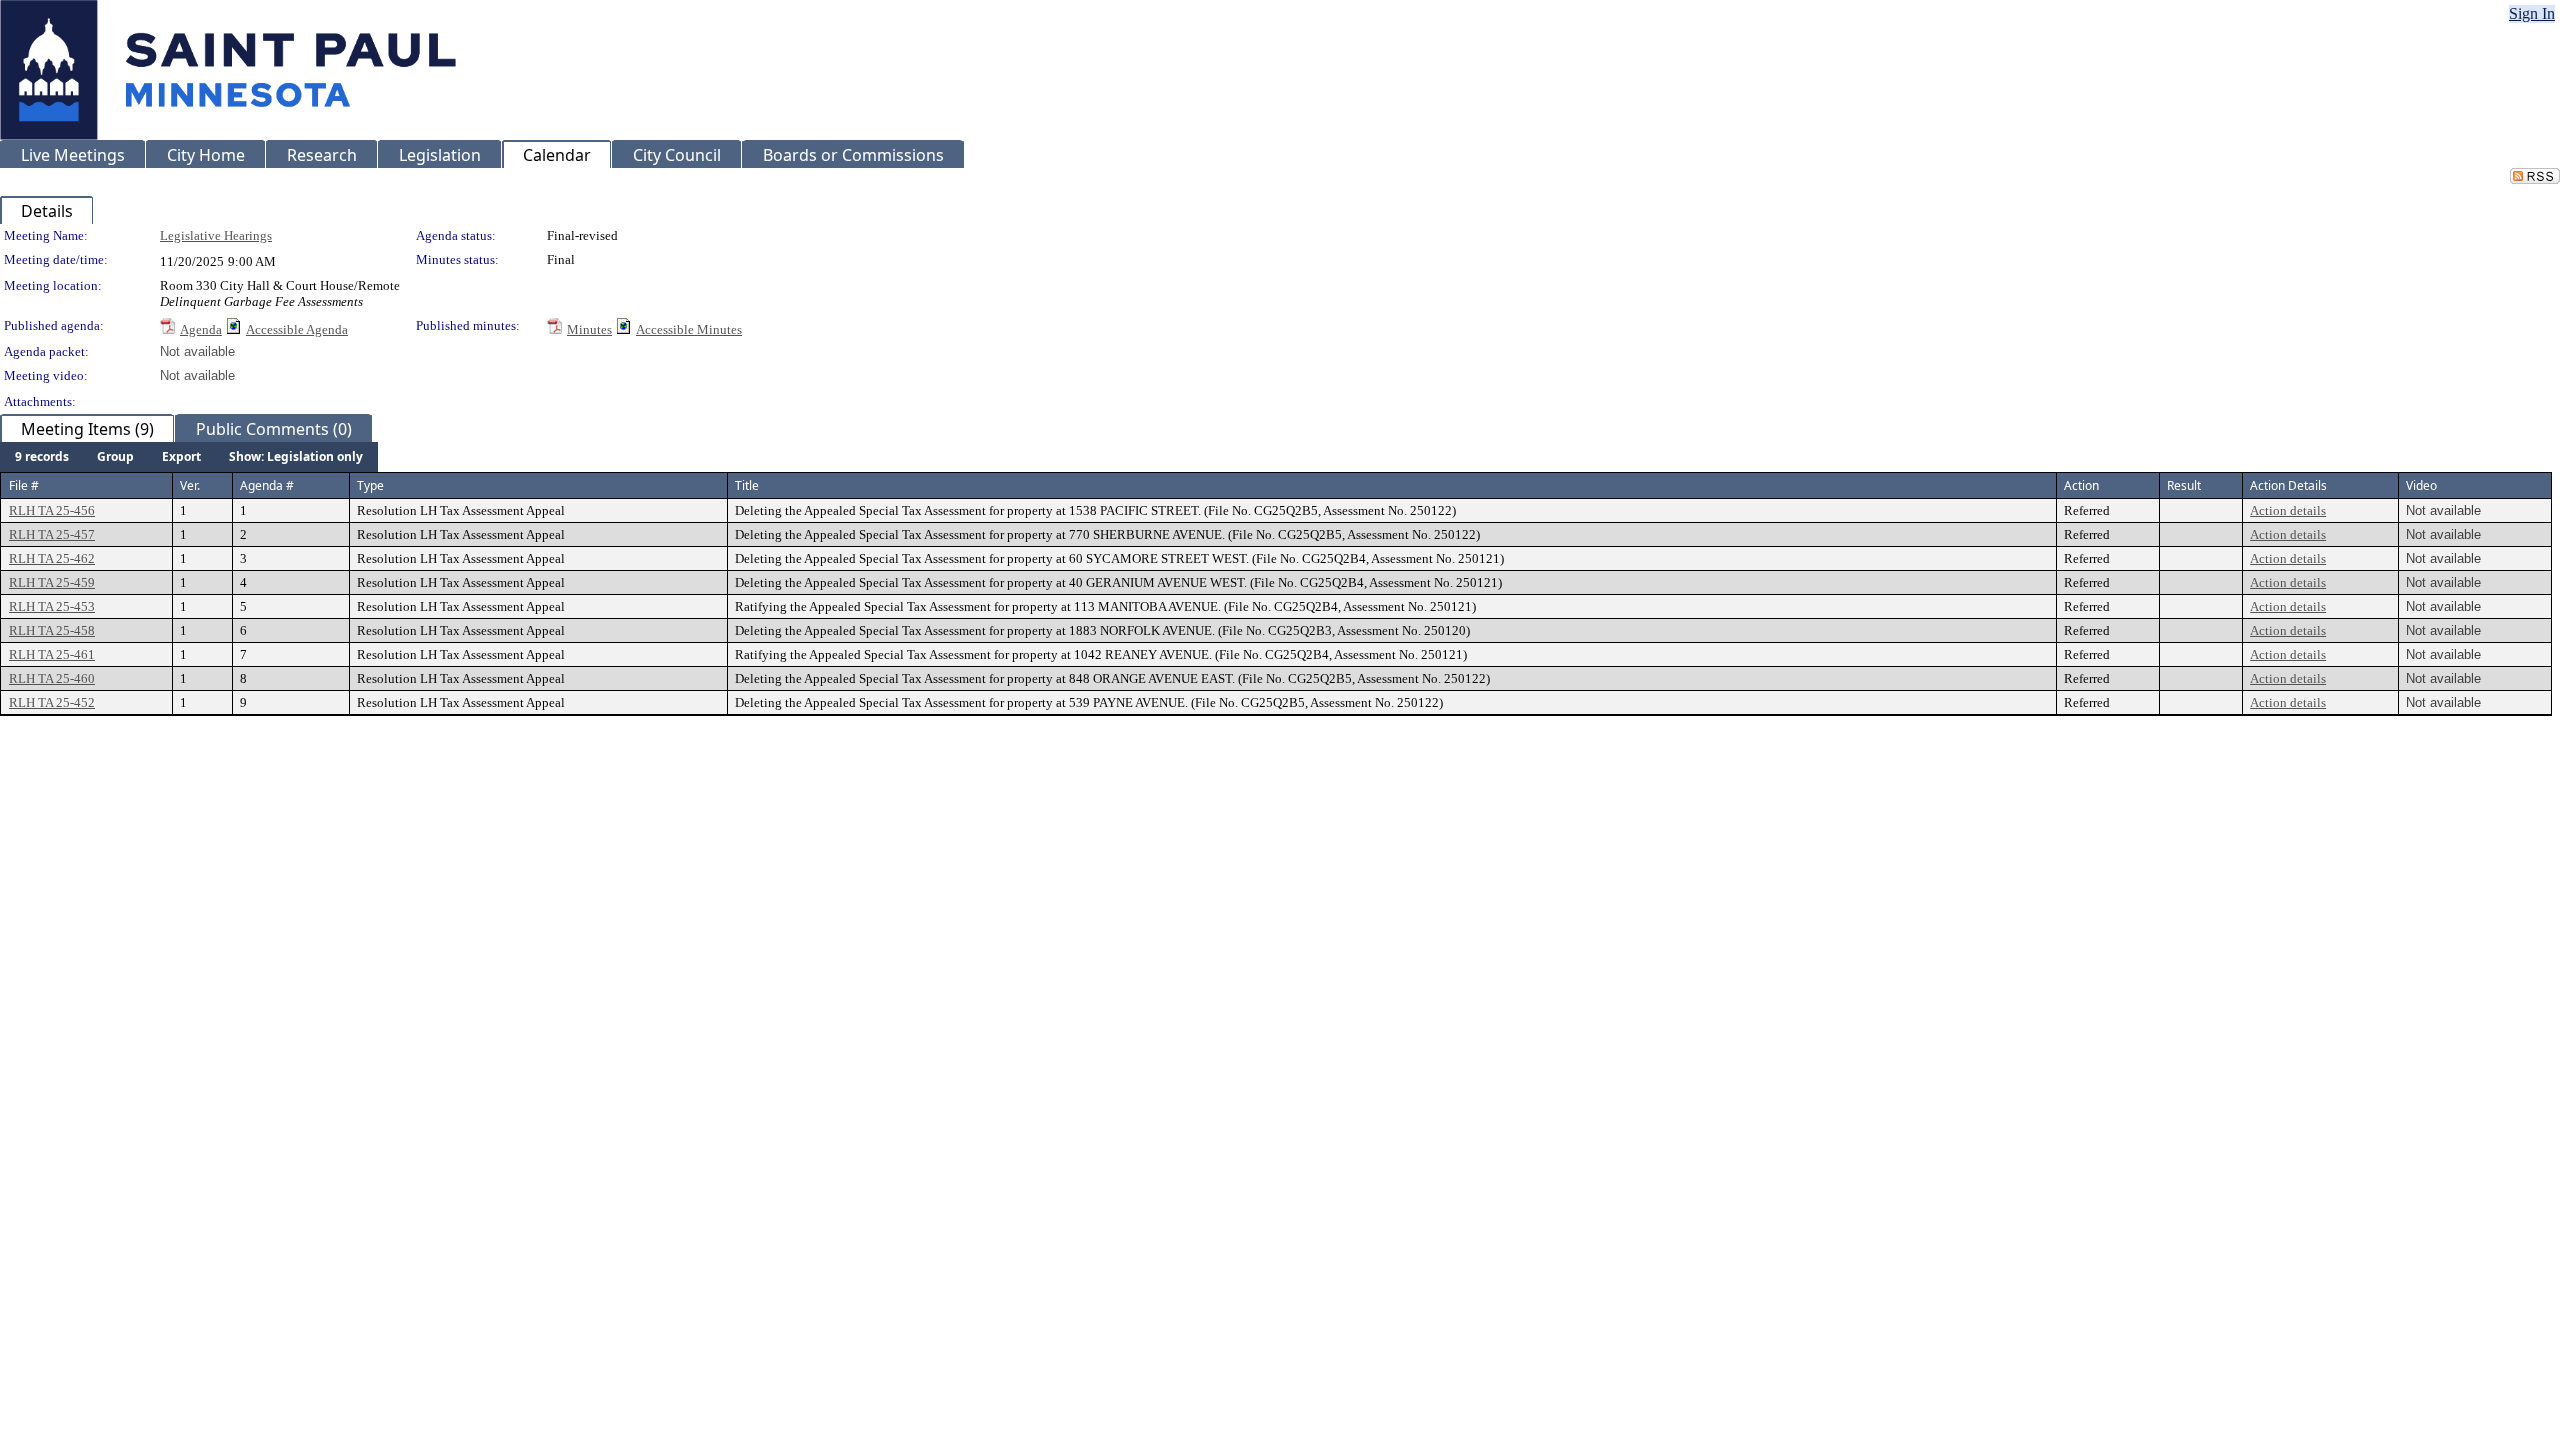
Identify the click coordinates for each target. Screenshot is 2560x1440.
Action (2081, 485)
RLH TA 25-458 (52, 630)
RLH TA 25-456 (52, 510)
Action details (2288, 510)
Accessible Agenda (297, 329)
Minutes (589, 329)
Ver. (190, 485)
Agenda (201, 329)
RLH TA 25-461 (52, 654)
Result (2184, 485)
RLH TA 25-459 (52, 582)
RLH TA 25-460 (52, 678)
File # (24, 485)
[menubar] (189, 457)
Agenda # (267, 485)
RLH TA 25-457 (52, 534)
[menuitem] (42, 457)
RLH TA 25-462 (52, 558)
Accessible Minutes (689, 329)
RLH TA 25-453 (52, 606)
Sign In (2532, 13)
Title (747, 485)
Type (370, 485)
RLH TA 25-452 (52, 702)
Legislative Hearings (216, 235)
